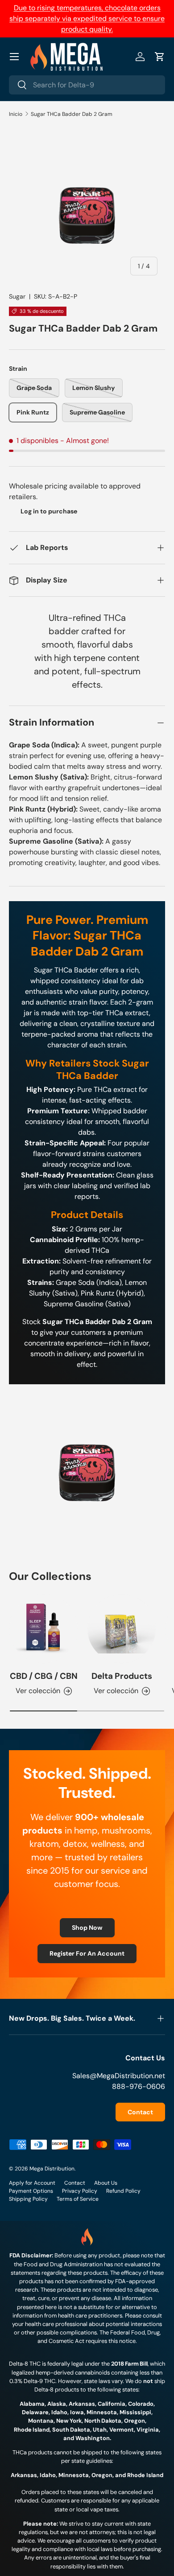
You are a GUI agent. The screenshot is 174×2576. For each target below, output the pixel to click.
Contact (140, 2112)
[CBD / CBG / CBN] (43, 1629)
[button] (160, 57)
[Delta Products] (122, 1629)
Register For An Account (87, 1953)
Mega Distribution (52, 2169)
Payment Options (31, 2191)
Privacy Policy (80, 2191)
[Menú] (14, 57)
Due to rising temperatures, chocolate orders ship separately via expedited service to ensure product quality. (87, 18)
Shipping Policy (28, 2199)
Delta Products (122, 1676)
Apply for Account (32, 2183)
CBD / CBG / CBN (44, 1676)
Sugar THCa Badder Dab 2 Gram (72, 114)
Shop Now (87, 1928)
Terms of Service (78, 2199)
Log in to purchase (49, 511)
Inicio (16, 114)
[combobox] (87, 85)
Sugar (17, 296)
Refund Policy (123, 2191)
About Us (106, 2183)
